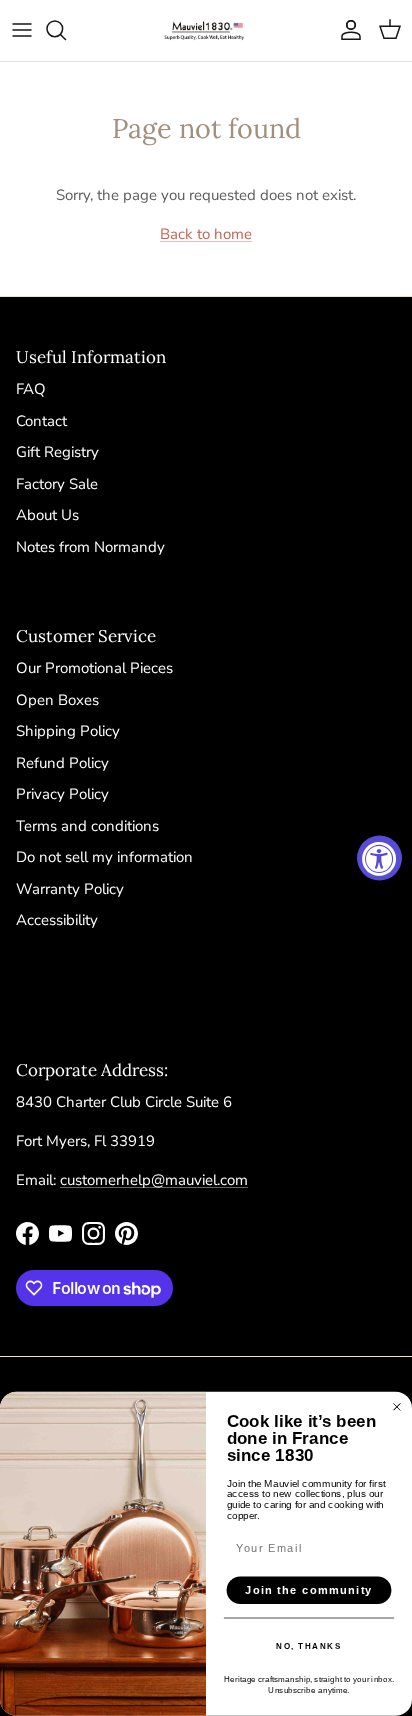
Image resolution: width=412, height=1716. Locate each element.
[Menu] (22, 30)
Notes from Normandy (90, 547)
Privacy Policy (62, 794)
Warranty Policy (70, 889)
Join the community (309, 1590)
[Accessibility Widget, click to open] (379, 858)
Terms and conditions (87, 826)
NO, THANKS (308, 1646)
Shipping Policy (68, 731)
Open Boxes (57, 700)
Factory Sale (57, 484)
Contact (41, 421)
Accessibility (57, 920)
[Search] (66, 30)
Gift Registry (57, 452)
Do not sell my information (104, 857)
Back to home (206, 234)
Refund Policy (62, 763)
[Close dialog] (397, 1407)
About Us (47, 515)
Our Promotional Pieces (94, 668)
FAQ (31, 389)
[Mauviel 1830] (206, 30)
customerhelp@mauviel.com (154, 1180)
